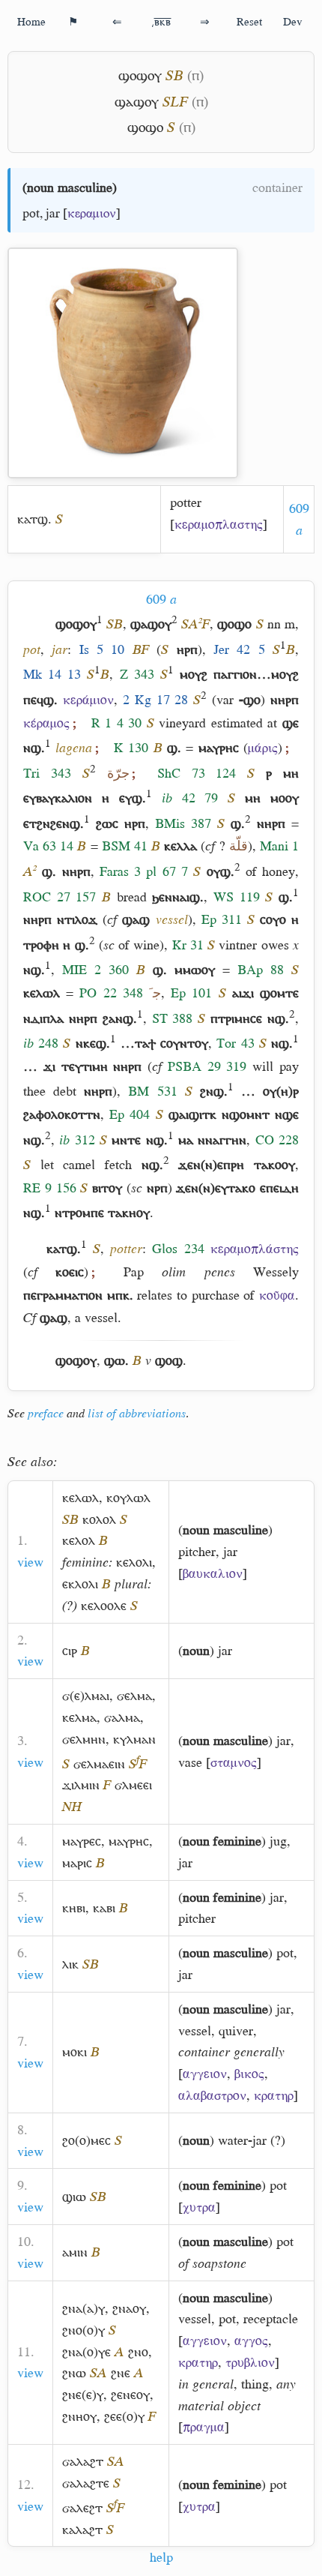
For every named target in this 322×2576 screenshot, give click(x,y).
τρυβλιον (250, 2362)
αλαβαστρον (212, 2095)
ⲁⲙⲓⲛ (75, 2252)
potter (186, 502)
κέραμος (46, 723)
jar (53, 213)
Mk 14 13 (52, 674)
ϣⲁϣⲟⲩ (137, 102)
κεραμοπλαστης (219, 524)
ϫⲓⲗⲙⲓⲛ (81, 1785)
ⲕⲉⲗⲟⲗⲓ (134, 1562)
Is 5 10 (102, 649)
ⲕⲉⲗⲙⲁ (79, 1717)
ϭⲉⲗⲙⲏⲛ (84, 1739)
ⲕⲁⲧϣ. (34, 519)
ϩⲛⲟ (138, 2352)
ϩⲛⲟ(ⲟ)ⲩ (83, 2330)
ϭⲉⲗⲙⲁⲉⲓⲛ (99, 1764)
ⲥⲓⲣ (70, 1651)
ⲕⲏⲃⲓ (74, 1908)
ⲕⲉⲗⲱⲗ (80, 1498)
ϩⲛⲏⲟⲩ (79, 2416)
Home (31, 21)
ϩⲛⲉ (121, 2373)
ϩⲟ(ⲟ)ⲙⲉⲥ (86, 2140)
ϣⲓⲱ (74, 2197)
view (30, 1562)
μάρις (263, 748)
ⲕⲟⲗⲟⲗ (99, 1519)
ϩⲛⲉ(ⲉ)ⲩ (83, 2395)
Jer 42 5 (239, 649)
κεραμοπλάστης (255, 1249)
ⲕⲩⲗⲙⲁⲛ (134, 1739)
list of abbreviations (137, 1414)
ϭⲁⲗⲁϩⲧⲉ (86, 2483)
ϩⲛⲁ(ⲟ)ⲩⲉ (86, 2352)
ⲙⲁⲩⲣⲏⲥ (129, 1841)
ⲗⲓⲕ (70, 1964)
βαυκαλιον (213, 1573)
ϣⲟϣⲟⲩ (140, 75)
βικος (249, 2074)
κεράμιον (88, 700)
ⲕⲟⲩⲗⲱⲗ (128, 1498)
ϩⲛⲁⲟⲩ (129, 2308)
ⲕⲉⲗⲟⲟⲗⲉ (104, 1606)
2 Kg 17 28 (156, 700)
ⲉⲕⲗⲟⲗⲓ (80, 1584)
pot (31, 213)
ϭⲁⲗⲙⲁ (122, 1717)
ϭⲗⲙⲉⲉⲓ (133, 1785)
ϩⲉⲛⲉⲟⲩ (130, 2395)
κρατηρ (274, 2095)
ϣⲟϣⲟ (145, 127)
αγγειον (205, 2074)
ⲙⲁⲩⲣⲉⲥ (82, 1841)
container (277, 187)
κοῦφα (277, 1295)
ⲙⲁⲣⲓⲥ (77, 1863)
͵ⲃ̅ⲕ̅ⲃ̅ (161, 21)
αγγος (251, 2341)
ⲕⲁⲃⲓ (104, 1908)
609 (161, 599)
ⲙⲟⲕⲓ (75, 2052)
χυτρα (199, 2207)
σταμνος (234, 1762)
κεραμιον (92, 213)
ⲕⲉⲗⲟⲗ (79, 1540)
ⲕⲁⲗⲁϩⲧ (82, 2530)
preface (46, 1414)
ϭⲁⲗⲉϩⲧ (82, 2508)
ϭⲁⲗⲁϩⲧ (83, 2461)
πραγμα (204, 2427)
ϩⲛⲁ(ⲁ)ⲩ (83, 2308)
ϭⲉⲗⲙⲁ (134, 1696)
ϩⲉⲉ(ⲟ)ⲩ (124, 2416)
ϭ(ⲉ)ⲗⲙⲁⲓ (86, 1696)
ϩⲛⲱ (74, 2373)
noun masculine (70, 187)
